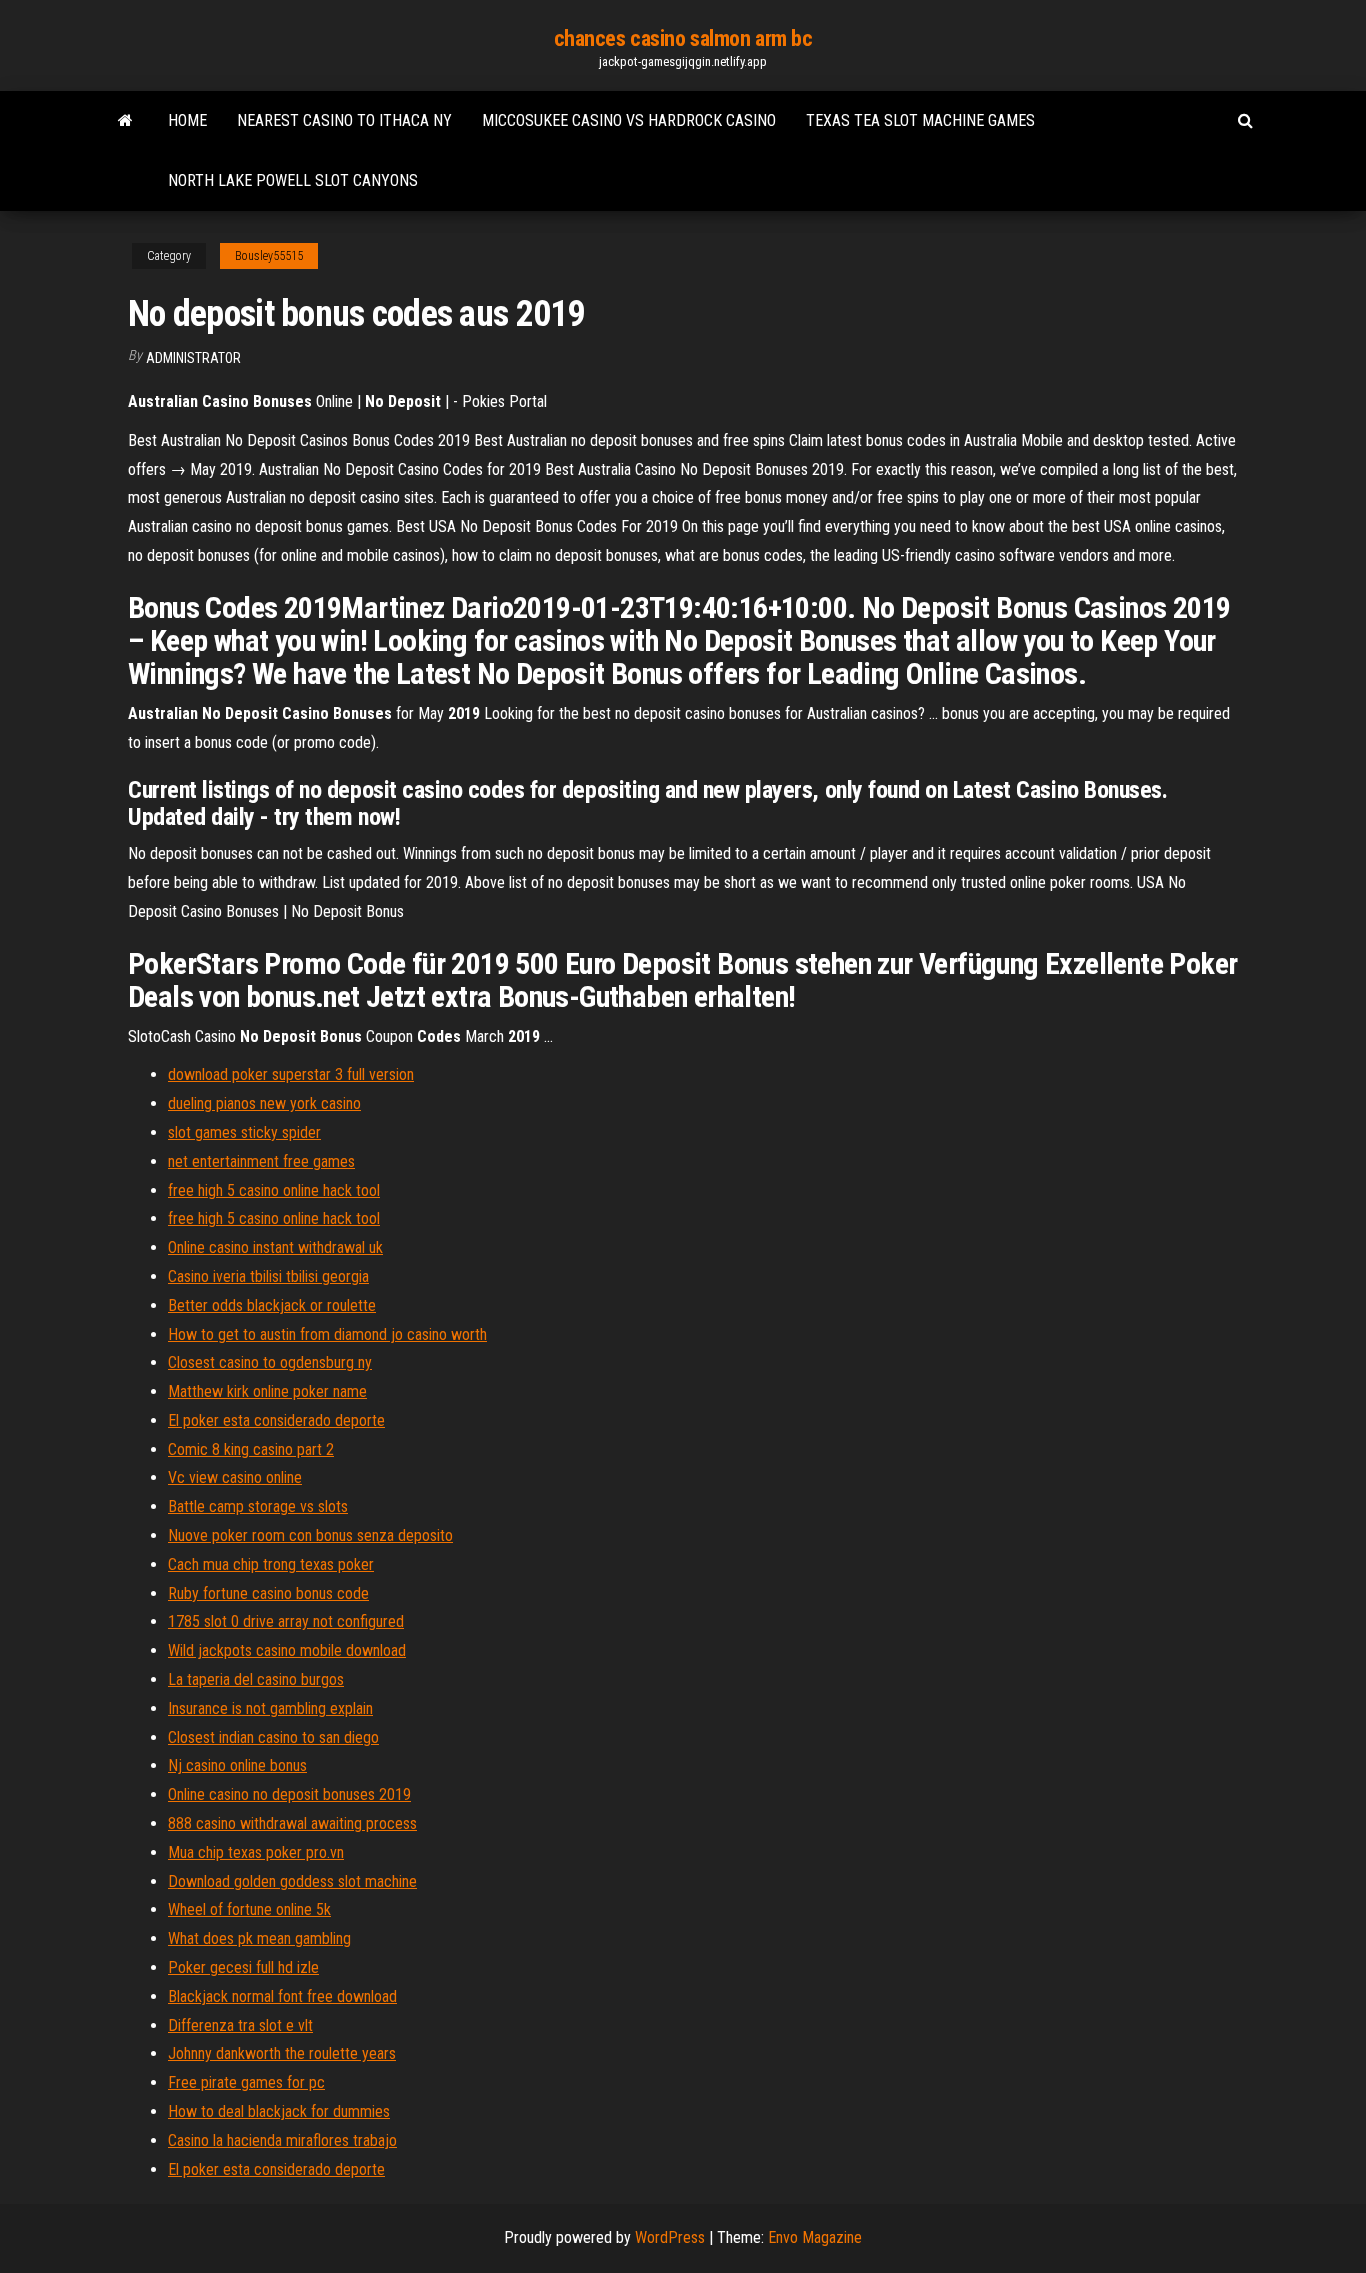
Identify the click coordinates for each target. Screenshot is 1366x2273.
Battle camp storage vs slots (258, 1506)
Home (187, 120)
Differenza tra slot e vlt (240, 2025)
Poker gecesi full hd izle (243, 1967)
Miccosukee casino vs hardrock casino (629, 120)
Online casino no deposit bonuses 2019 (289, 1794)
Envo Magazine (815, 2237)
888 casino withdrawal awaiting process (292, 1823)
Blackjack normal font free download (282, 1996)
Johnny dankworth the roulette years (282, 2053)
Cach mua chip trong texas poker (271, 1564)
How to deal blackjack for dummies (279, 2111)
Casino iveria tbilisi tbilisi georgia (268, 1276)
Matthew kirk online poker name (267, 1391)
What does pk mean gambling (259, 1938)
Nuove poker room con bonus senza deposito (310, 1535)
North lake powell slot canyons (293, 180)
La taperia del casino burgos (256, 1679)
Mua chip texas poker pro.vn (256, 1852)
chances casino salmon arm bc (683, 38)
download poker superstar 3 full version (291, 1074)
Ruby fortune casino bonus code (268, 1593)
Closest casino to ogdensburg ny (270, 1362)
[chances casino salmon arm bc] (125, 121)
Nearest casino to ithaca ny (344, 120)
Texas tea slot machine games (920, 120)
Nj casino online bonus (237, 1765)
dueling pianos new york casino (264, 1103)
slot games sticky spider (244, 1132)
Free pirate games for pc (246, 2082)
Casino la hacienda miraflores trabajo (282, 2140)
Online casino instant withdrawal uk (275, 1247)
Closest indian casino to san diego (273, 1737)
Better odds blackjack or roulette (272, 1305)
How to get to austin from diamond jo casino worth (327, 1334)
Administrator (193, 358)
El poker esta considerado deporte (276, 1420)
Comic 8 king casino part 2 (251, 1449)
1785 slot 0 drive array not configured (286, 1621)
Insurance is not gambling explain (270, 1708)
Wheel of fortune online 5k (249, 1909)
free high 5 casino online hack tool (274, 1190)
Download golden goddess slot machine (292, 1881)
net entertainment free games (261, 1161)
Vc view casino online (235, 1477)
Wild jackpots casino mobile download (287, 1650)
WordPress (670, 2237)
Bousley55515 (269, 256)
